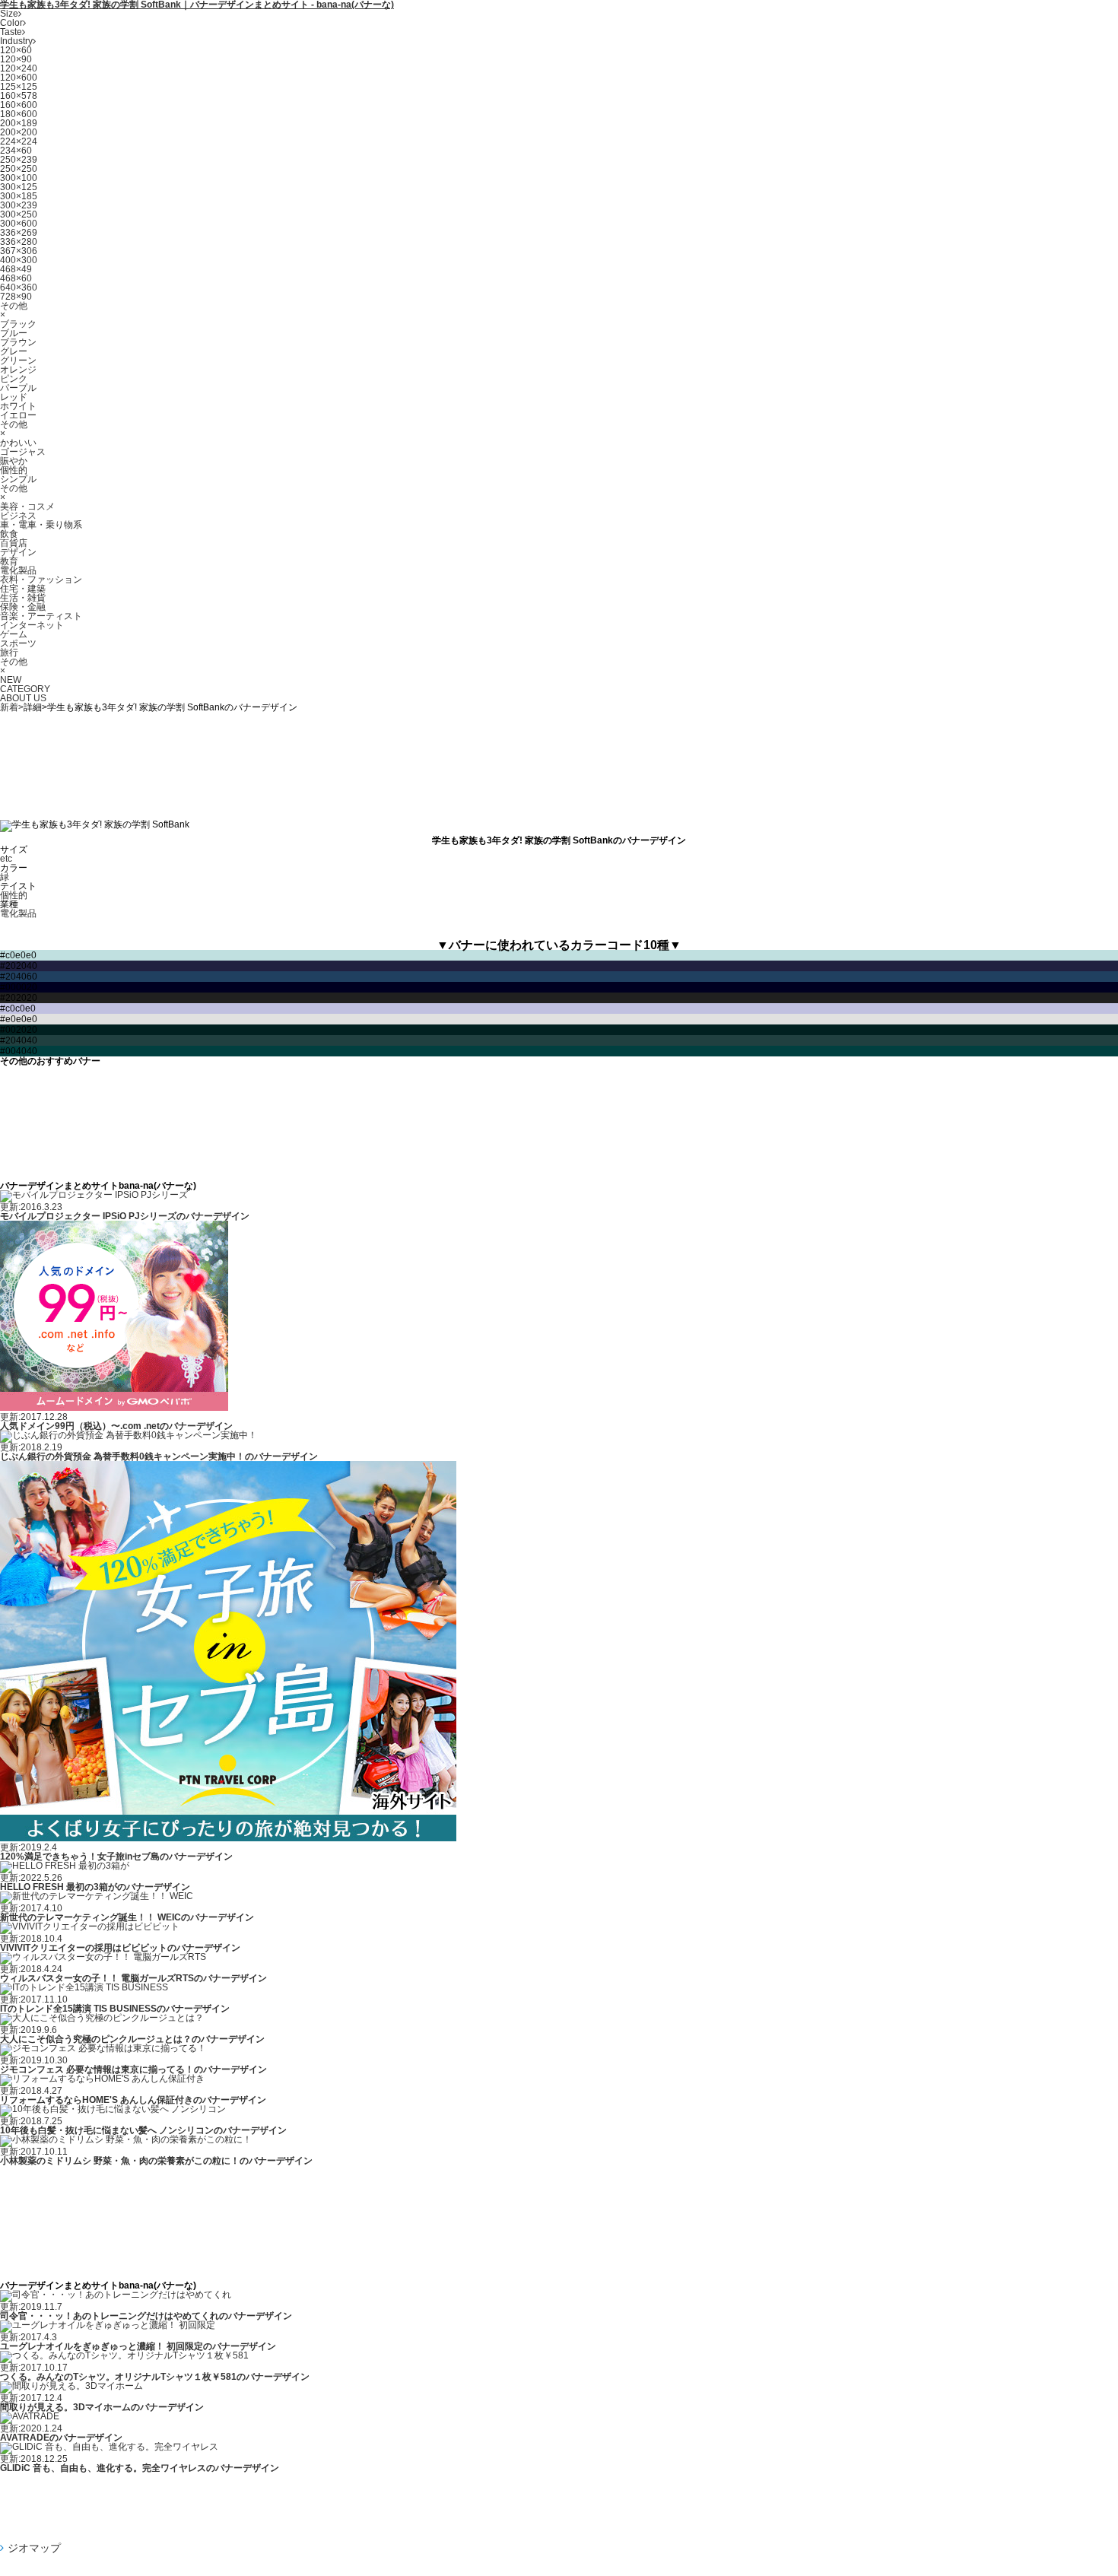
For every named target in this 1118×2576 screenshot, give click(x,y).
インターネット (32, 625)
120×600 (19, 78)
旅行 (9, 653)
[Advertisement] (559, 761)
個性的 (14, 470)
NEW (11, 680)
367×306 (19, 251)
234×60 (16, 151)
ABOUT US (23, 698)
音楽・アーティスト (41, 616)
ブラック (18, 324)
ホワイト (18, 406)
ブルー (14, 333)
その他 (14, 306)
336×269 (19, 233)
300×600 (19, 224)
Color (11, 23)
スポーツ (18, 643)
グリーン (18, 361)
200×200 (19, 132)
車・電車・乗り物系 (41, 525)
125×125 (19, 87)
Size (9, 14)
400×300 (19, 260)
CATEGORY (25, 689)
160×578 (19, 96)
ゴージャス (23, 452)
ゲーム (14, 634)
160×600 (19, 105)
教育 (9, 561)
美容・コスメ (27, 507)
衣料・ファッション (41, 580)
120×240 (19, 68)
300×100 (19, 178)
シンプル (18, 479)
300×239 (19, 205)
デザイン (18, 552)
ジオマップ (34, 2548)
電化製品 (18, 570)
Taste (11, 32)
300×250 (19, 214)
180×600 (19, 114)
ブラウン (18, 342)
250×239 (19, 160)
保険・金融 (23, 607)
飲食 (9, 534)
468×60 (16, 278)
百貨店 (14, 543)
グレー (14, 351)
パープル (18, 388)
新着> (12, 707)
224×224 (19, 141)
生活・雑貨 (23, 598)
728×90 (16, 297)
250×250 (19, 169)
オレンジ (18, 370)
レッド (14, 397)
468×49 (16, 269)
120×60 (16, 50)
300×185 (19, 196)
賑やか (14, 461)
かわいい (18, 443)
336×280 (19, 242)
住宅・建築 (23, 589)
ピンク (14, 379)
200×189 (19, 123)
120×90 (16, 59)
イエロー (18, 415)
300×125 (19, 187)
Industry (16, 41)
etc (6, 859)
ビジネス (18, 516)
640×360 (19, 287)
